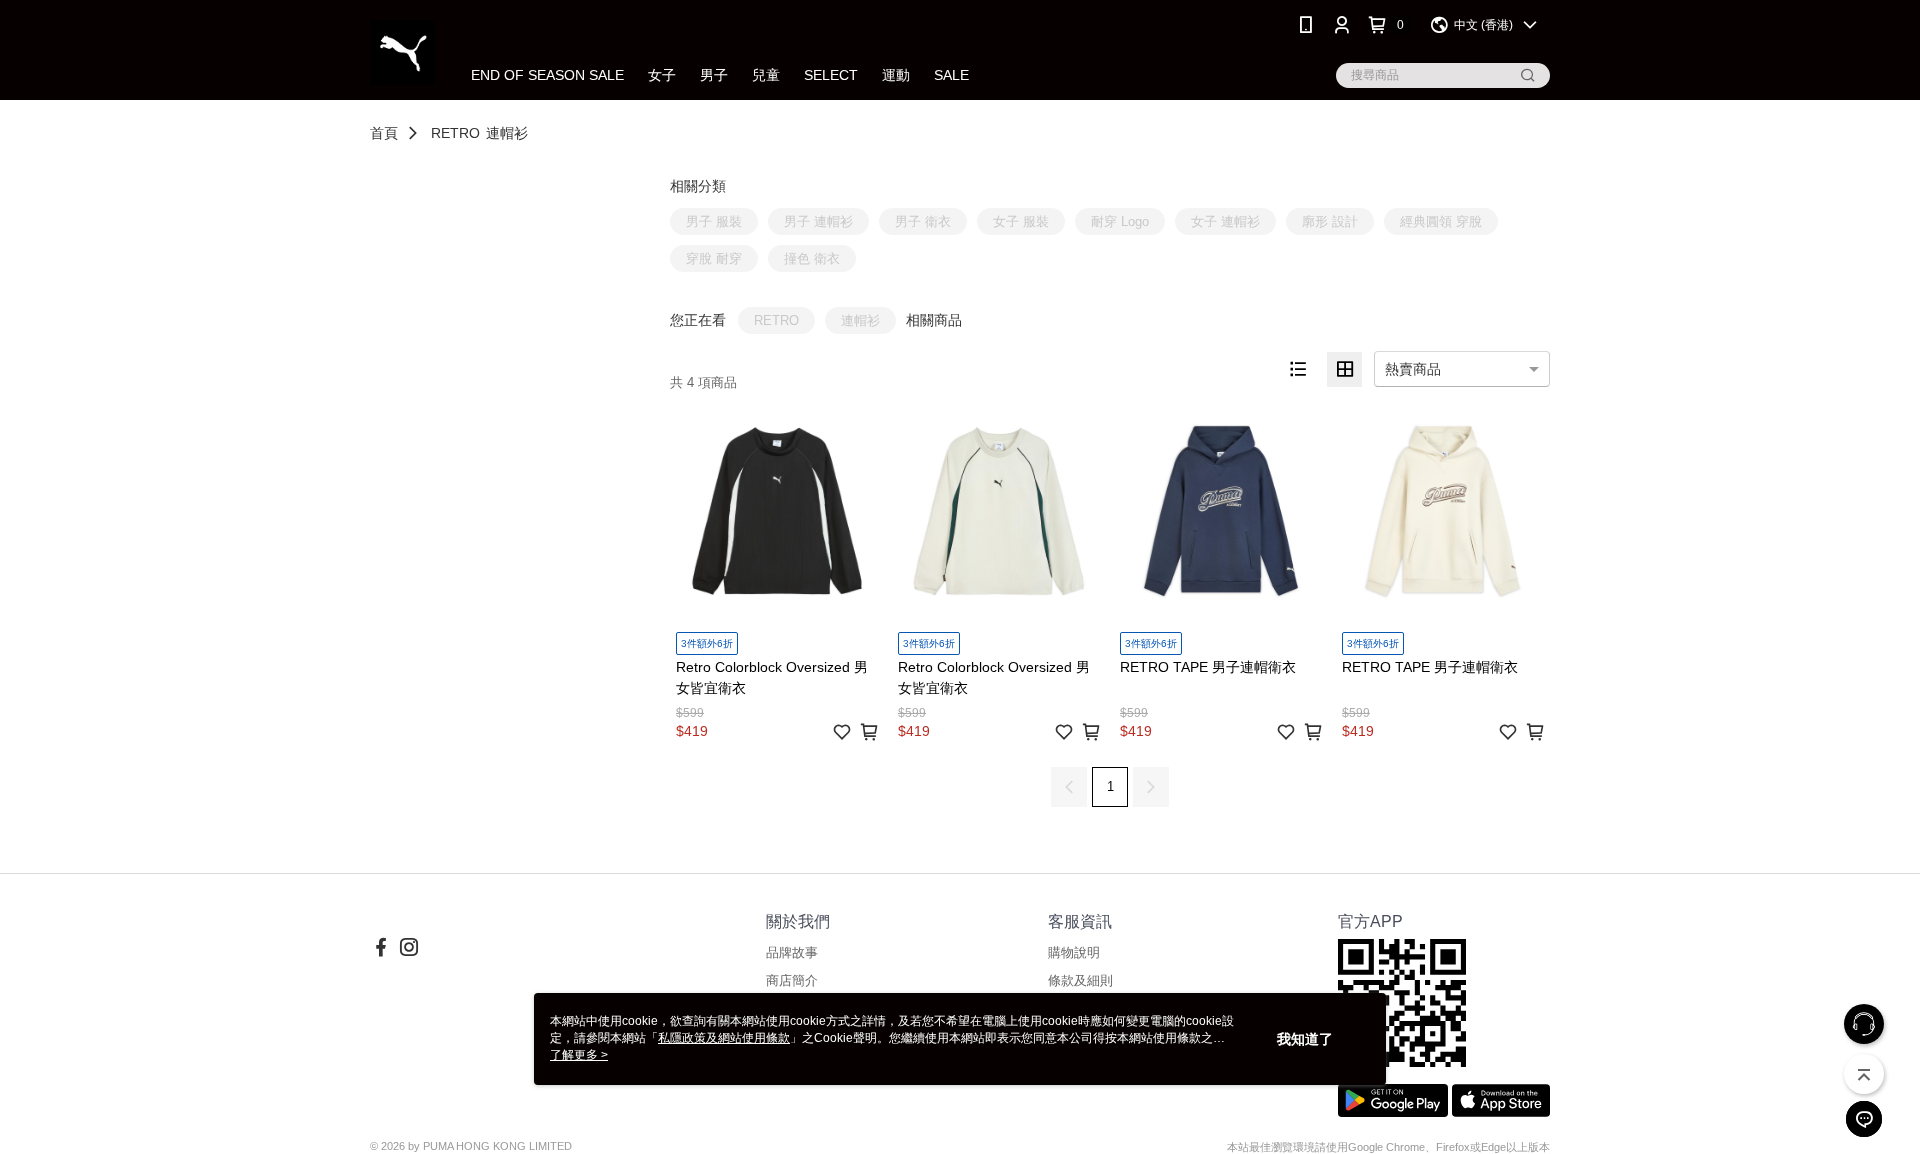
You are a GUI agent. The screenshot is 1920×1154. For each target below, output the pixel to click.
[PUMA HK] (402, 52)
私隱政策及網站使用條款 (724, 1038)
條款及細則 (1080, 980)
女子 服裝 (1021, 221)
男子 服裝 (714, 221)
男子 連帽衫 (818, 221)
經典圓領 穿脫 (1441, 221)
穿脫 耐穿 (714, 258)
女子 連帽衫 (1225, 221)
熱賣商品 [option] (1413, 369)
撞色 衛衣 (812, 258)
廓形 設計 (1330, 221)
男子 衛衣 (923, 221)
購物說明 (1074, 952)
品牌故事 (792, 952)
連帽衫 (507, 133)
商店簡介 (792, 980)
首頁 (384, 133)
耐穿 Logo (1120, 221)
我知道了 (1305, 1039)
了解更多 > (579, 1055)
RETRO (455, 133)
